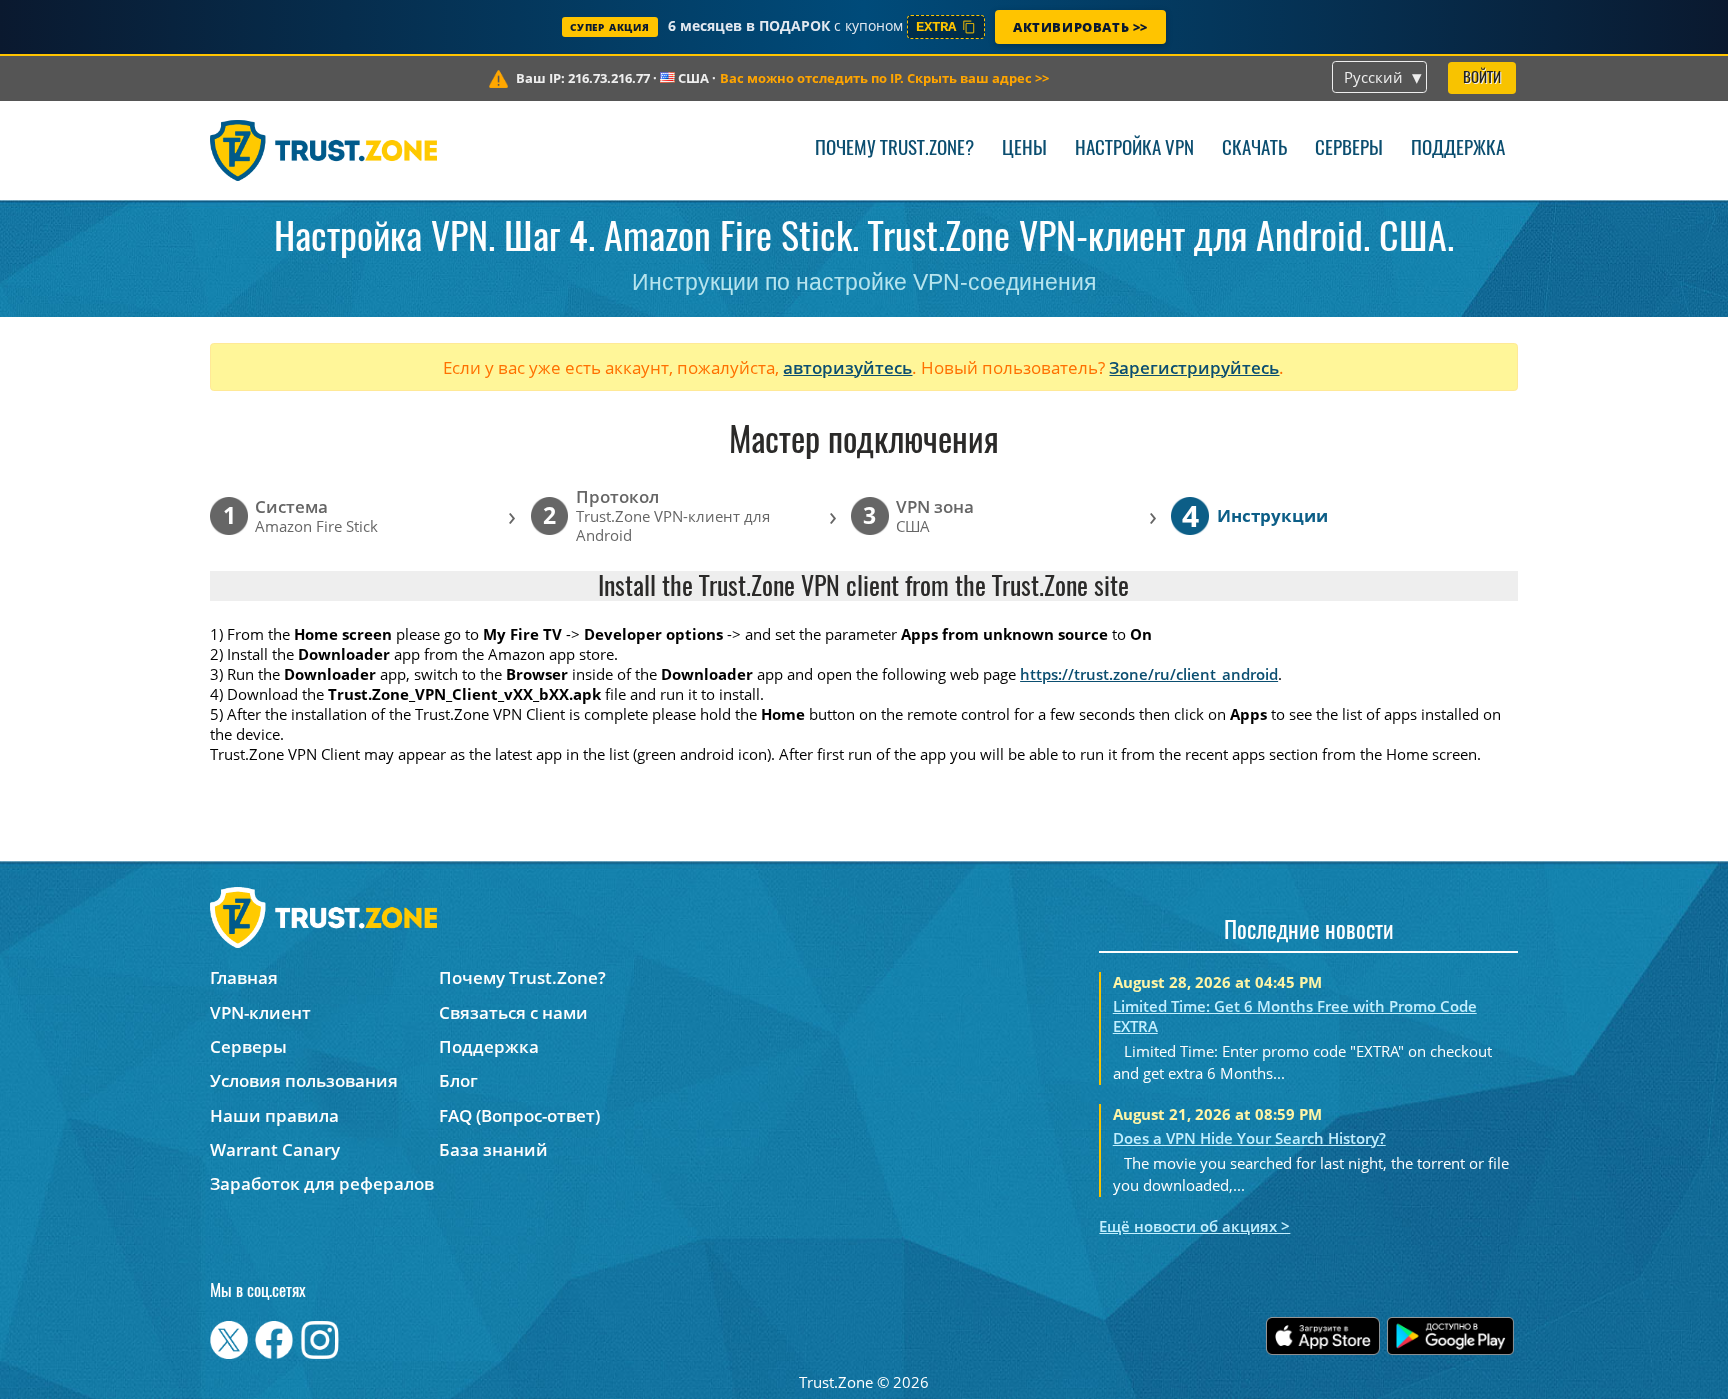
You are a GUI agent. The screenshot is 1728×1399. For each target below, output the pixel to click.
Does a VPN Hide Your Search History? (1249, 1138)
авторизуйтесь (847, 367)
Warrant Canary (275, 1149)
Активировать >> (1080, 27)
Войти (1482, 78)
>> (884, 78)
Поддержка (1458, 149)
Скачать (1254, 149)
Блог (458, 1080)
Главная (244, 977)
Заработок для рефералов (322, 1183)
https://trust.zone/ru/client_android (1149, 674)
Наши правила (274, 1115)
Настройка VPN (1134, 149)
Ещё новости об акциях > (1194, 1226)
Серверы (1349, 149)
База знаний (493, 1149)
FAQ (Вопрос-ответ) (519, 1115)
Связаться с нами (513, 1012)
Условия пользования (304, 1080)
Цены (1024, 149)
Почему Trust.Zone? (894, 149)
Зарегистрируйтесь (1194, 367)
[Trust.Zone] (323, 150)
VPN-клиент (260, 1012)
